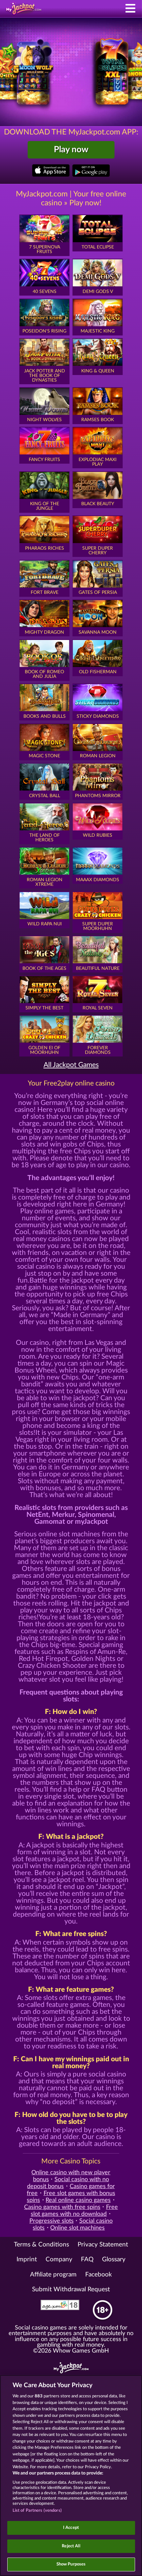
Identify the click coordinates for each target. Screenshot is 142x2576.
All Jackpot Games (71, 1065)
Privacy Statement (103, 2245)
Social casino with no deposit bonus (68, 2183)
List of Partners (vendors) (37, 2511)
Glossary (114, 2259)
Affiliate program (53, 2275)
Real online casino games (78, 2200)
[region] (71, 2475)
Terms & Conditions (41, 2245)
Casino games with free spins (62, 2207)
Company (59, 2259)
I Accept (71, 2528)
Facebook (99, 2275)
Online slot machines (77, 2228)
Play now (71, 150)
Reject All (71, 2546)
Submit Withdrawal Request (71, 2289)
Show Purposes (71, 2564)
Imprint (27, 2259)
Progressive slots (52, 2221)
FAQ (87, 2259)
